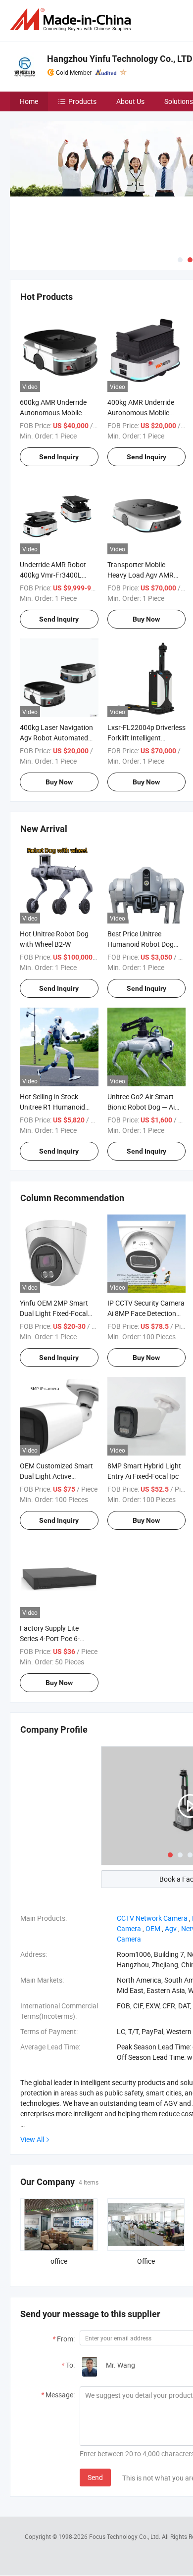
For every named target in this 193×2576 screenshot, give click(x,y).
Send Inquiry (59, 457)
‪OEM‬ (153, 1928)
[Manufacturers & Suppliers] (72, 20)
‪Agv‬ (171, 1928)
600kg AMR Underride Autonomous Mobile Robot (53, 413)
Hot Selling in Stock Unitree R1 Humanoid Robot (52, 1107)
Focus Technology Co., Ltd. (125, 2536)
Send (95, 2477)
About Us (130, 101)
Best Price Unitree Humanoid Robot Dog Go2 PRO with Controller (145, 944)
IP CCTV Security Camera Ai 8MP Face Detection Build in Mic (146, 1313)
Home (29, 101)
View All (32, 2139)
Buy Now (146, 619)
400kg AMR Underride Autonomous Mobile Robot (141, 413)
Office (146, 2261)
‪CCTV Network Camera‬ (152, 1918)
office (59, 2261)
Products (82, 101)
